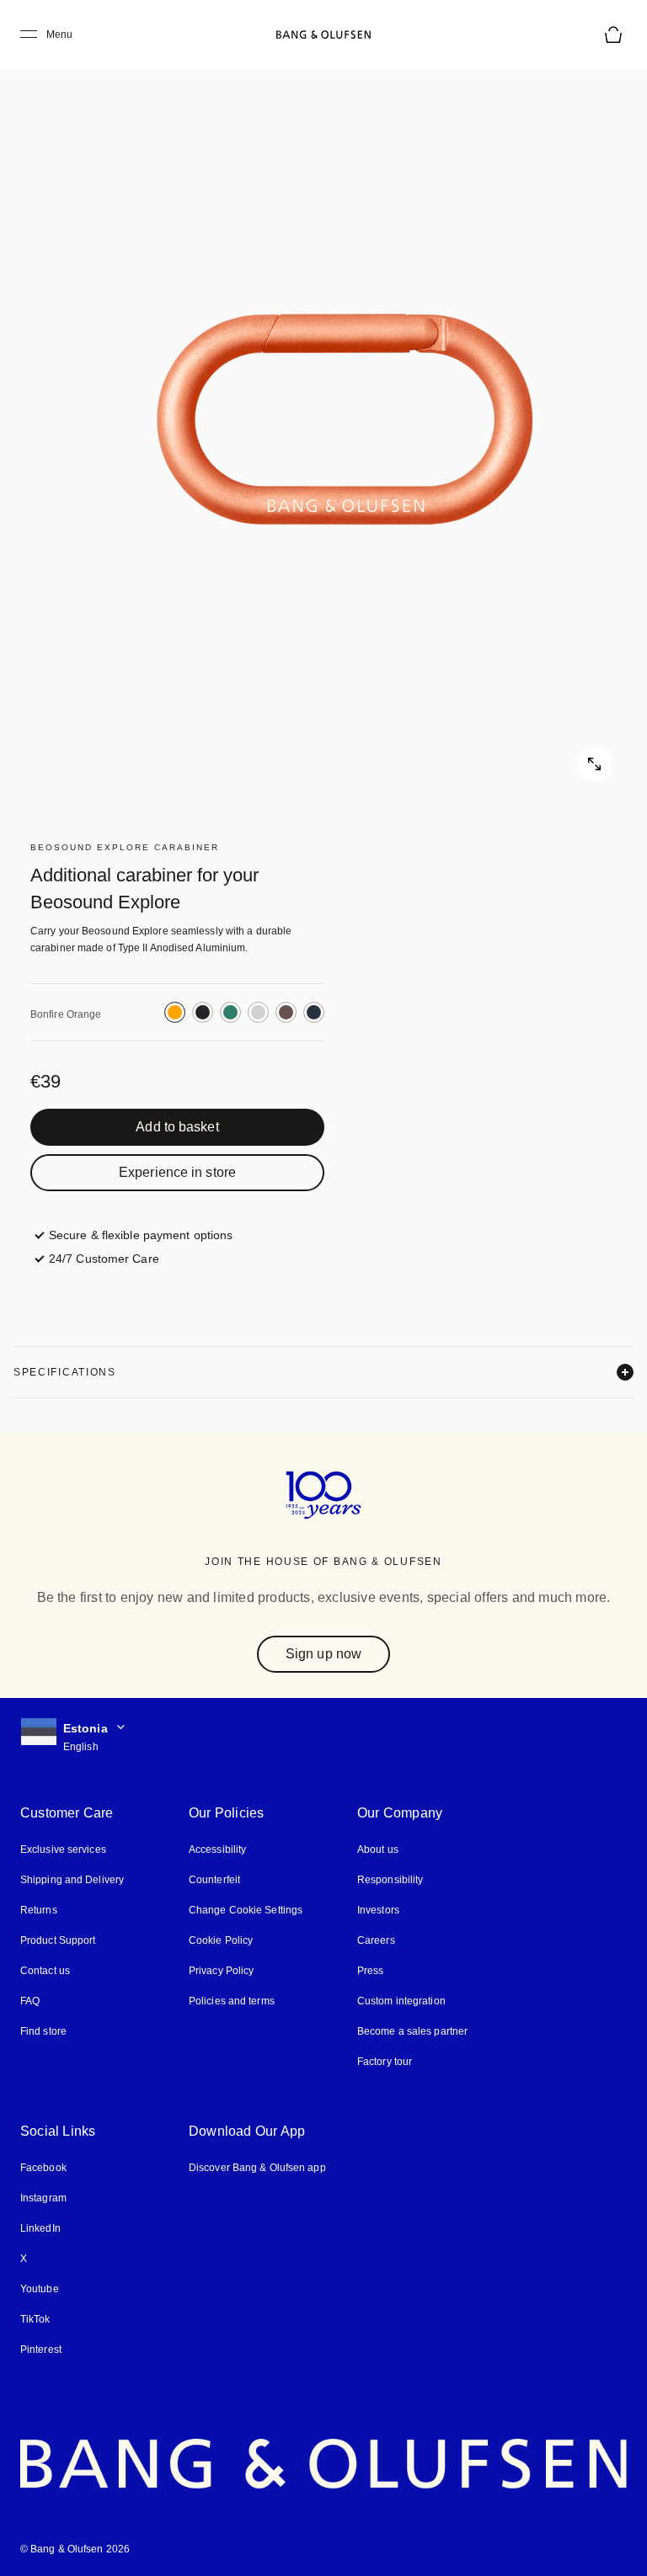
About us (378, 1850)
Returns (39, 1910)
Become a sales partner (412, 2031)
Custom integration (401, 2001)
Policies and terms (232, 2001)
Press (371, 1971)
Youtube (40, 2289)
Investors (378, 1910)
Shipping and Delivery (72, 1880)
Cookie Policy (221, 1940)
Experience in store (177, 1172)
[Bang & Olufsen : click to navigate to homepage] (323, 35)
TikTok (35, 2319)
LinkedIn (40, 2228)
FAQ (30, 2001)
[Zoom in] (323, 416)
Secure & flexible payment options (141, 1235)
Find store (43, 2031)
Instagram (43, 2198)
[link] (177, 1127)
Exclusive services (63, 1850)
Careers (376, 1940)
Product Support (58, 1940)
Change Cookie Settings (246, 1910)
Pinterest (41, 2350)
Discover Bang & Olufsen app (257, 2168)
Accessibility (217, 1850)
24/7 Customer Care (104, 1259)
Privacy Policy (221, 1971)
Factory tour (385, 2062)
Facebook (43, 2168)
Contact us (45, 1971)
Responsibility (390, 1880)
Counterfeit (214, 1880)
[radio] (175, 1012)
